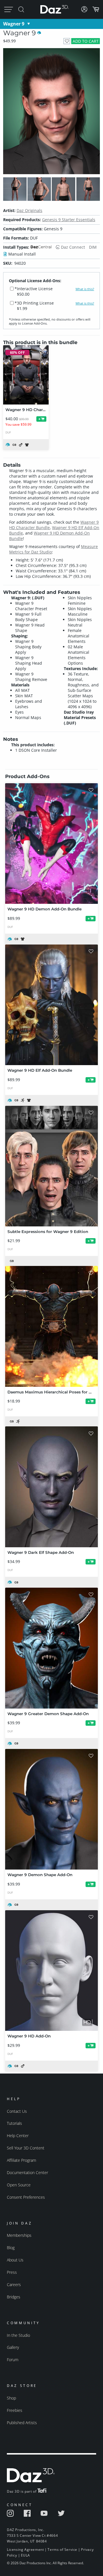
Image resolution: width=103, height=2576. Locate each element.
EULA (25, 2555)
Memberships (19, 2235)
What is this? (85, 289)
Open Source (19, 2185)
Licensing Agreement (25, 2550)
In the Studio (18, 2335)
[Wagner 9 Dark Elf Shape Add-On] (51, 1487)
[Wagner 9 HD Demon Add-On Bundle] (51, 844)
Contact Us (17, 2111)
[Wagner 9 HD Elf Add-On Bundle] (51, 1005)
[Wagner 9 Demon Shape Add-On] (51, 1809)
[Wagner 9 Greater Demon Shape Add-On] (51, 1648)
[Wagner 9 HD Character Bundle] (26, 375)
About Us (15, 2260)
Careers (14, 2285)
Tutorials (14, 2123)
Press (12, 2272)
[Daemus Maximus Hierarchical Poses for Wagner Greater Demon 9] (51, 1326)
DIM (93, 247)
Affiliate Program (21, 2160)
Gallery (13, 2347)
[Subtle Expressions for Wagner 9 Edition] (51, 1166)
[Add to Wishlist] (67, 41)
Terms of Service (62, 2550)
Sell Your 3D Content (26, 2148)
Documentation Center (27, 2172)
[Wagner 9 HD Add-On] (51, 1971)
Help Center (18, 2136)
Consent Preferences (26, 2197)
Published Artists (22, 2423)
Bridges (14, 2297)
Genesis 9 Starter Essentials (69, 220)
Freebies (15, 2410)
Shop (11, 2398)
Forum (13, 2360)
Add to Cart (86, 41)
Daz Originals (29, 210)
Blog (11, 2248)
